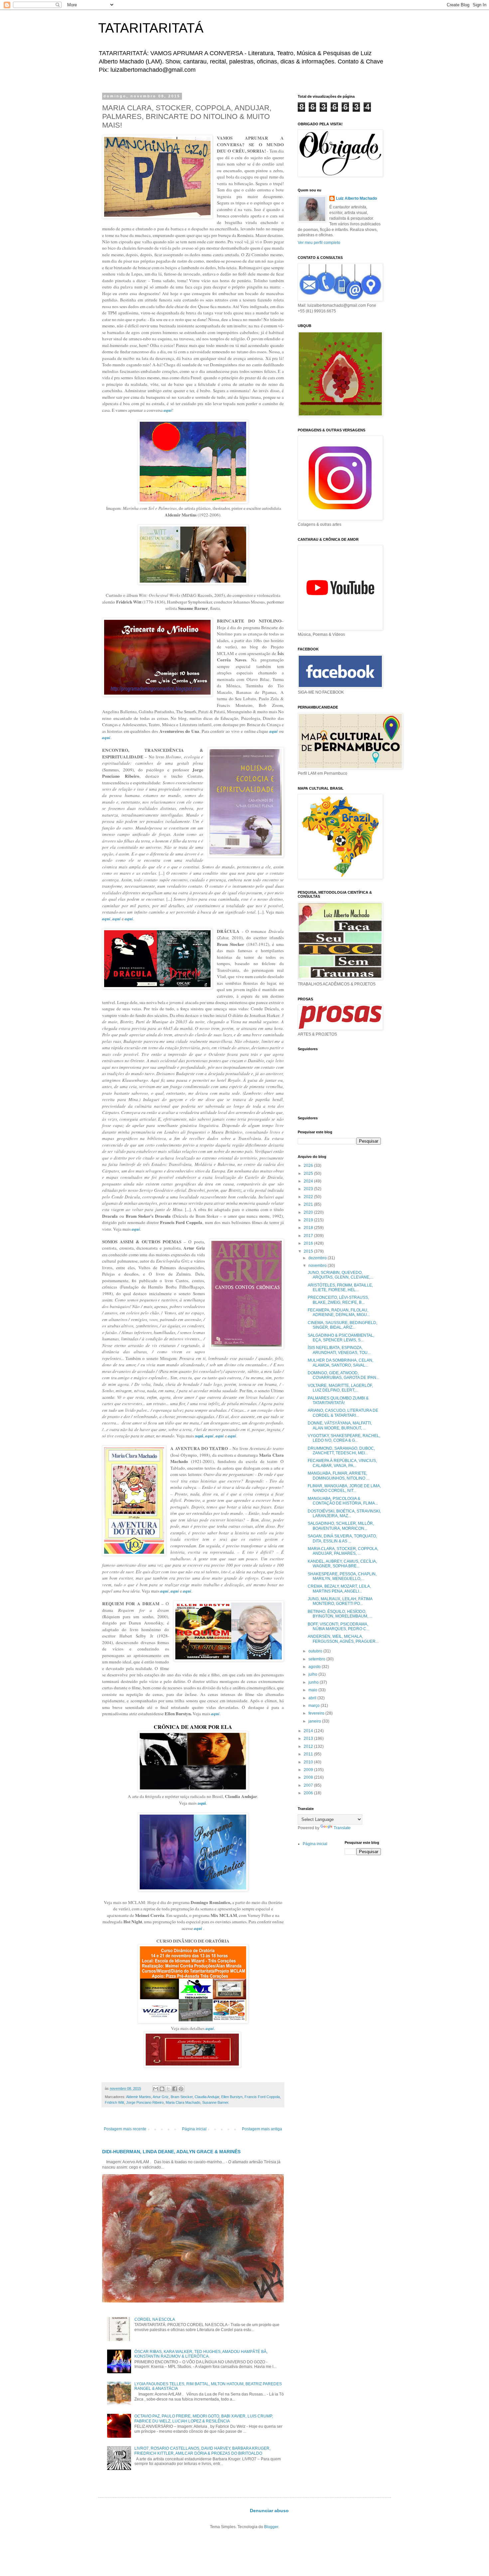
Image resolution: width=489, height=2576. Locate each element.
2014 (309, 1731)
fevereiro (317, 1713)
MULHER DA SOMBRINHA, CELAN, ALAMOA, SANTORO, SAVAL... (340, 1363)
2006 (309, 1793)
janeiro (315, 1721)
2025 (309, 1174)
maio (313, 1690)
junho (314, 1682)
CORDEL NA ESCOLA (155, 2319)
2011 (309, 1754)
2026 (309, 1166)
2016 (309, 1243)
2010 (309, 1762)
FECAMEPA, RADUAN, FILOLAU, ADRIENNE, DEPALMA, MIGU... (339, 1312)
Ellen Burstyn (232, 2097)
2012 (309, 1746)
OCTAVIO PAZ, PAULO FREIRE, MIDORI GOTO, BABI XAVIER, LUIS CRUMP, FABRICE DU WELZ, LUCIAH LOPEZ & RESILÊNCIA (204, 2418)
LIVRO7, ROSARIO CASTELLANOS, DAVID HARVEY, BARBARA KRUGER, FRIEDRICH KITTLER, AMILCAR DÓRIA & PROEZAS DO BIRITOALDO (202, 2451)
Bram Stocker (182, 2097)
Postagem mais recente (125, 2129)
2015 (309, 1251)
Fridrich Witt (114, 2102)
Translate (342, 1828)
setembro (317, 1659)
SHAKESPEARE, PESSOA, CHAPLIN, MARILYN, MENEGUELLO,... (342, 1576)
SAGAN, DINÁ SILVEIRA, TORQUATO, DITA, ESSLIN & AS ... (342, 1538)
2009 (309, 1770)
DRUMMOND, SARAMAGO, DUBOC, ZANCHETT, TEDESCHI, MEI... (341, 1451)
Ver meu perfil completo (319, 243)
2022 (309, 1197)
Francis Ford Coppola (262, 2097)
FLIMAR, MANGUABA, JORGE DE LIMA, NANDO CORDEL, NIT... (344, 1488)
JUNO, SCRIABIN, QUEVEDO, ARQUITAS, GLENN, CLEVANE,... (340, 1275)
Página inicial (194, 2129)
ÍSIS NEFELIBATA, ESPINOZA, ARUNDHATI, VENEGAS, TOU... (339, 1350)
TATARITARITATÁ (151, 28)
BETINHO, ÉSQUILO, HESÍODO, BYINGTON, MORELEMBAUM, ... (340, 1614)
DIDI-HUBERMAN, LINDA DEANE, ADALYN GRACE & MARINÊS (171, 2152)
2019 (309, 1220)
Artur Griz (161, 2097)
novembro (318, 1266)
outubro (316, 1651)
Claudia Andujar (207, 2097)
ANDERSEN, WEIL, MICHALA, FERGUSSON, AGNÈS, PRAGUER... (343, 1639)
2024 (309, 1181)
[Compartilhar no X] (168, 2089)
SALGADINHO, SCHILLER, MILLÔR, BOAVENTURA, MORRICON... (341, 1526)
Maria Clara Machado (183, 2102)
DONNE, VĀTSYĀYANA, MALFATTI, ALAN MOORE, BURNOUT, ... (340, 1425)
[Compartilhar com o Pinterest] (181, 2089)
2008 (309, 1777)
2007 (309, 1785)
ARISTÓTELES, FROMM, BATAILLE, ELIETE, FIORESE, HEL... (340, 1288)
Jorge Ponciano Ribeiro (145, 2102)
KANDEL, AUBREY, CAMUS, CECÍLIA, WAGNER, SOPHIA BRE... (342, 1564)
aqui (202, 1803)
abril (313, 1698)
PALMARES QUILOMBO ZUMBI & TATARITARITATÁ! (338, 1400)
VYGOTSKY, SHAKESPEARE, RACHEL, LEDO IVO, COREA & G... (344, 1438)
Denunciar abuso (269, 2511)
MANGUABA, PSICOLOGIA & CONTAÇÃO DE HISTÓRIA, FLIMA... (343, 1501)
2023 (309, 1189)
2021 (309, 1204)
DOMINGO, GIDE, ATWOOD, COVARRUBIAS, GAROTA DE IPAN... (343, 1375)
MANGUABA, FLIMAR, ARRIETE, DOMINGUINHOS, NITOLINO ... (338, 1476)
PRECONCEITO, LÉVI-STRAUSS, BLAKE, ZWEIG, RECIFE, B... (338, 1300)
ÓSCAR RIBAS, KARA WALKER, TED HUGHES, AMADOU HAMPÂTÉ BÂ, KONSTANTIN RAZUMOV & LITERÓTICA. (201, 2354)
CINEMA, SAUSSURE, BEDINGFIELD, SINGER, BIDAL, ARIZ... (342, 1325)
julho (313, 1674)
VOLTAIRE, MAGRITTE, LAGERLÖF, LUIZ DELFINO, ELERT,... (340, 1388)
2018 (309, 1228)
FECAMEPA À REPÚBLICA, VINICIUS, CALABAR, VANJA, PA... (342, 1463)
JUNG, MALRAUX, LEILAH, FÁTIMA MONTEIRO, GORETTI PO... (340, 1601)
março (315, 1706)
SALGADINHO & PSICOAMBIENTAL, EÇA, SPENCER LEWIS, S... (341, 1338)
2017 (309, 1236)
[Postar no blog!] (162, 2089)
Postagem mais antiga (262, 2129)
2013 (309, 1738)
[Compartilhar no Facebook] (175, 2089)
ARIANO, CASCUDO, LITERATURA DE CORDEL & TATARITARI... (343, 1413)
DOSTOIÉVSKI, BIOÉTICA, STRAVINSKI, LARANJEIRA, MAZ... (344, 1513)
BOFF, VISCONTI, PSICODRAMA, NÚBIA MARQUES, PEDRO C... (338, 1626)
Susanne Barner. (216, 2102)
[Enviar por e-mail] (156, 2089)
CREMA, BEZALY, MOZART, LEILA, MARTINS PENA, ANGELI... (339, 1589)
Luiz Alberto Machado (356, 198)
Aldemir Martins (139, 2097)
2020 (309, 1212)
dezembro (318, 1258)
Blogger (271, 2527)
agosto (315, 1667)
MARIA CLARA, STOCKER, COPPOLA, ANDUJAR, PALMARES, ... (343, 1551)
